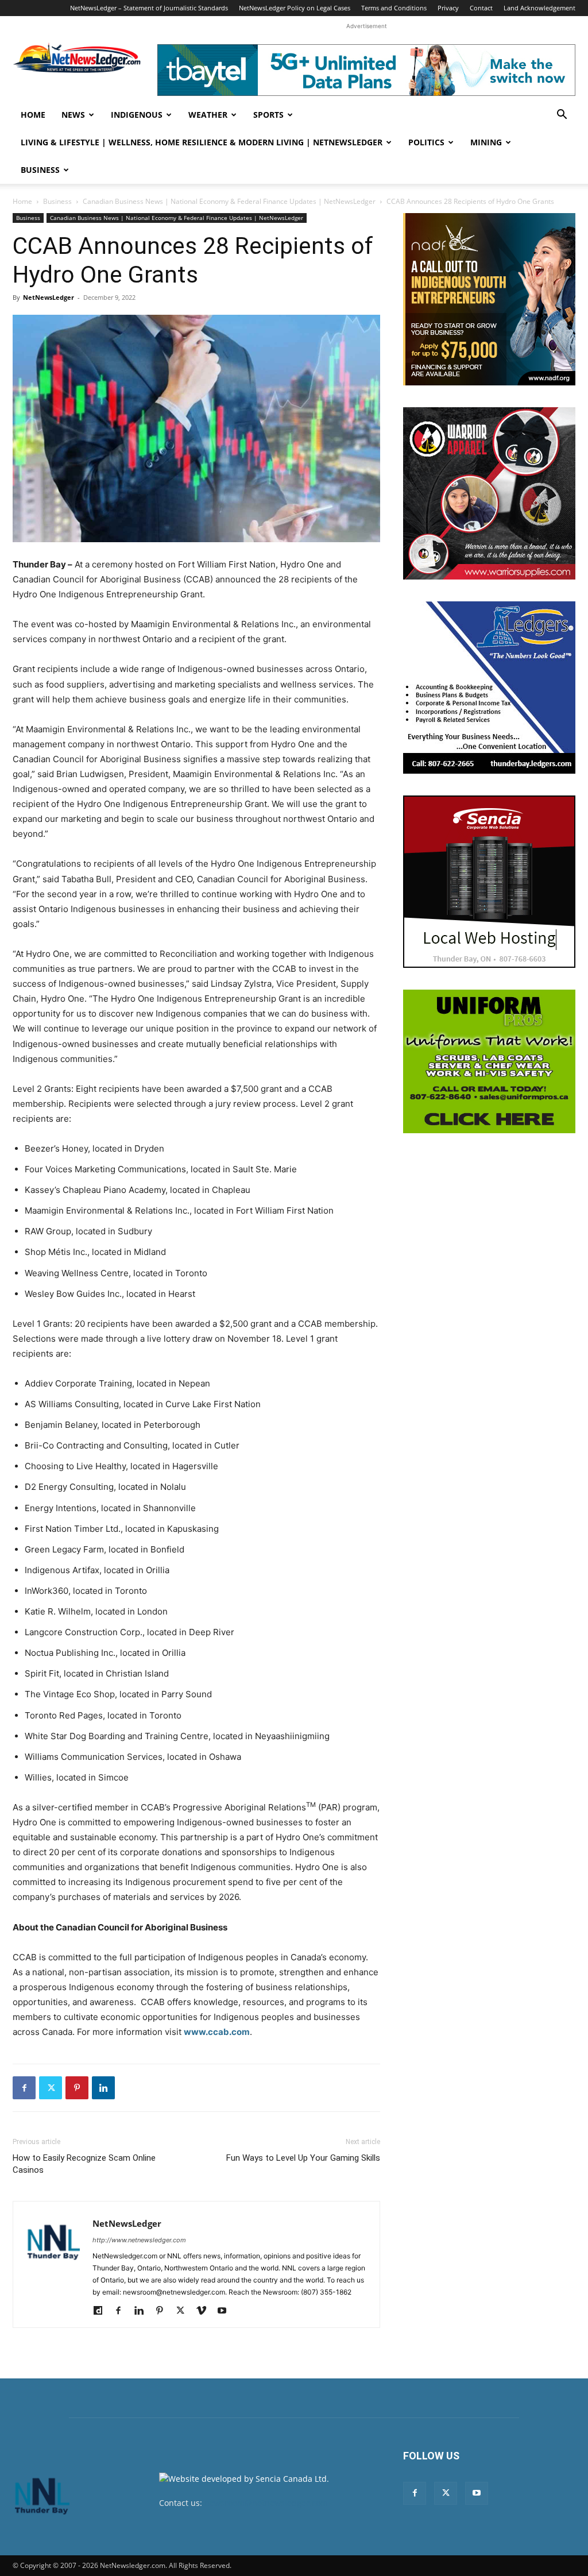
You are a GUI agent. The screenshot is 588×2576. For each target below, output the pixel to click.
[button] (562, 116)
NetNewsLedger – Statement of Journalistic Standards (149, 8)
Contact (481, 8)
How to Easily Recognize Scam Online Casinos (84, 2164)
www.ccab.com (217, 2032)
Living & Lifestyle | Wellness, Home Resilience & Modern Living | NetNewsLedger (202, 142)
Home (33, 115)
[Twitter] (51, 2088)
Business (40, 170)
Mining (486, 142)
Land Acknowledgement (539, 8)
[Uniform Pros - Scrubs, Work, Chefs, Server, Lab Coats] (489, 1061)
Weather (208, 115)
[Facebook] (24, 2088)
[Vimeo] (205, 2311)
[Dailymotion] (102, 2311)
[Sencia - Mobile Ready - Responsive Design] (489, 882)
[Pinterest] (77, 2088)
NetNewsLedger (49, 297)
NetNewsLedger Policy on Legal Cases (295, 8)
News (73, 115)
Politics (426, 142)
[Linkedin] (103, 2088)
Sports (268, 115)
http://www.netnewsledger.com (139, 2240)
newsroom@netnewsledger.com (266, 2503)
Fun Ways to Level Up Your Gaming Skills (303, 2158)
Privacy (448, 8)
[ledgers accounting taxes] (489, 688)
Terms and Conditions (394, 8)
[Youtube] (226, 2311)
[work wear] (489, 493)
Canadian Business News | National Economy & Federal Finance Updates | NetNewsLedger (229, 201)
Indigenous (137, 115)
